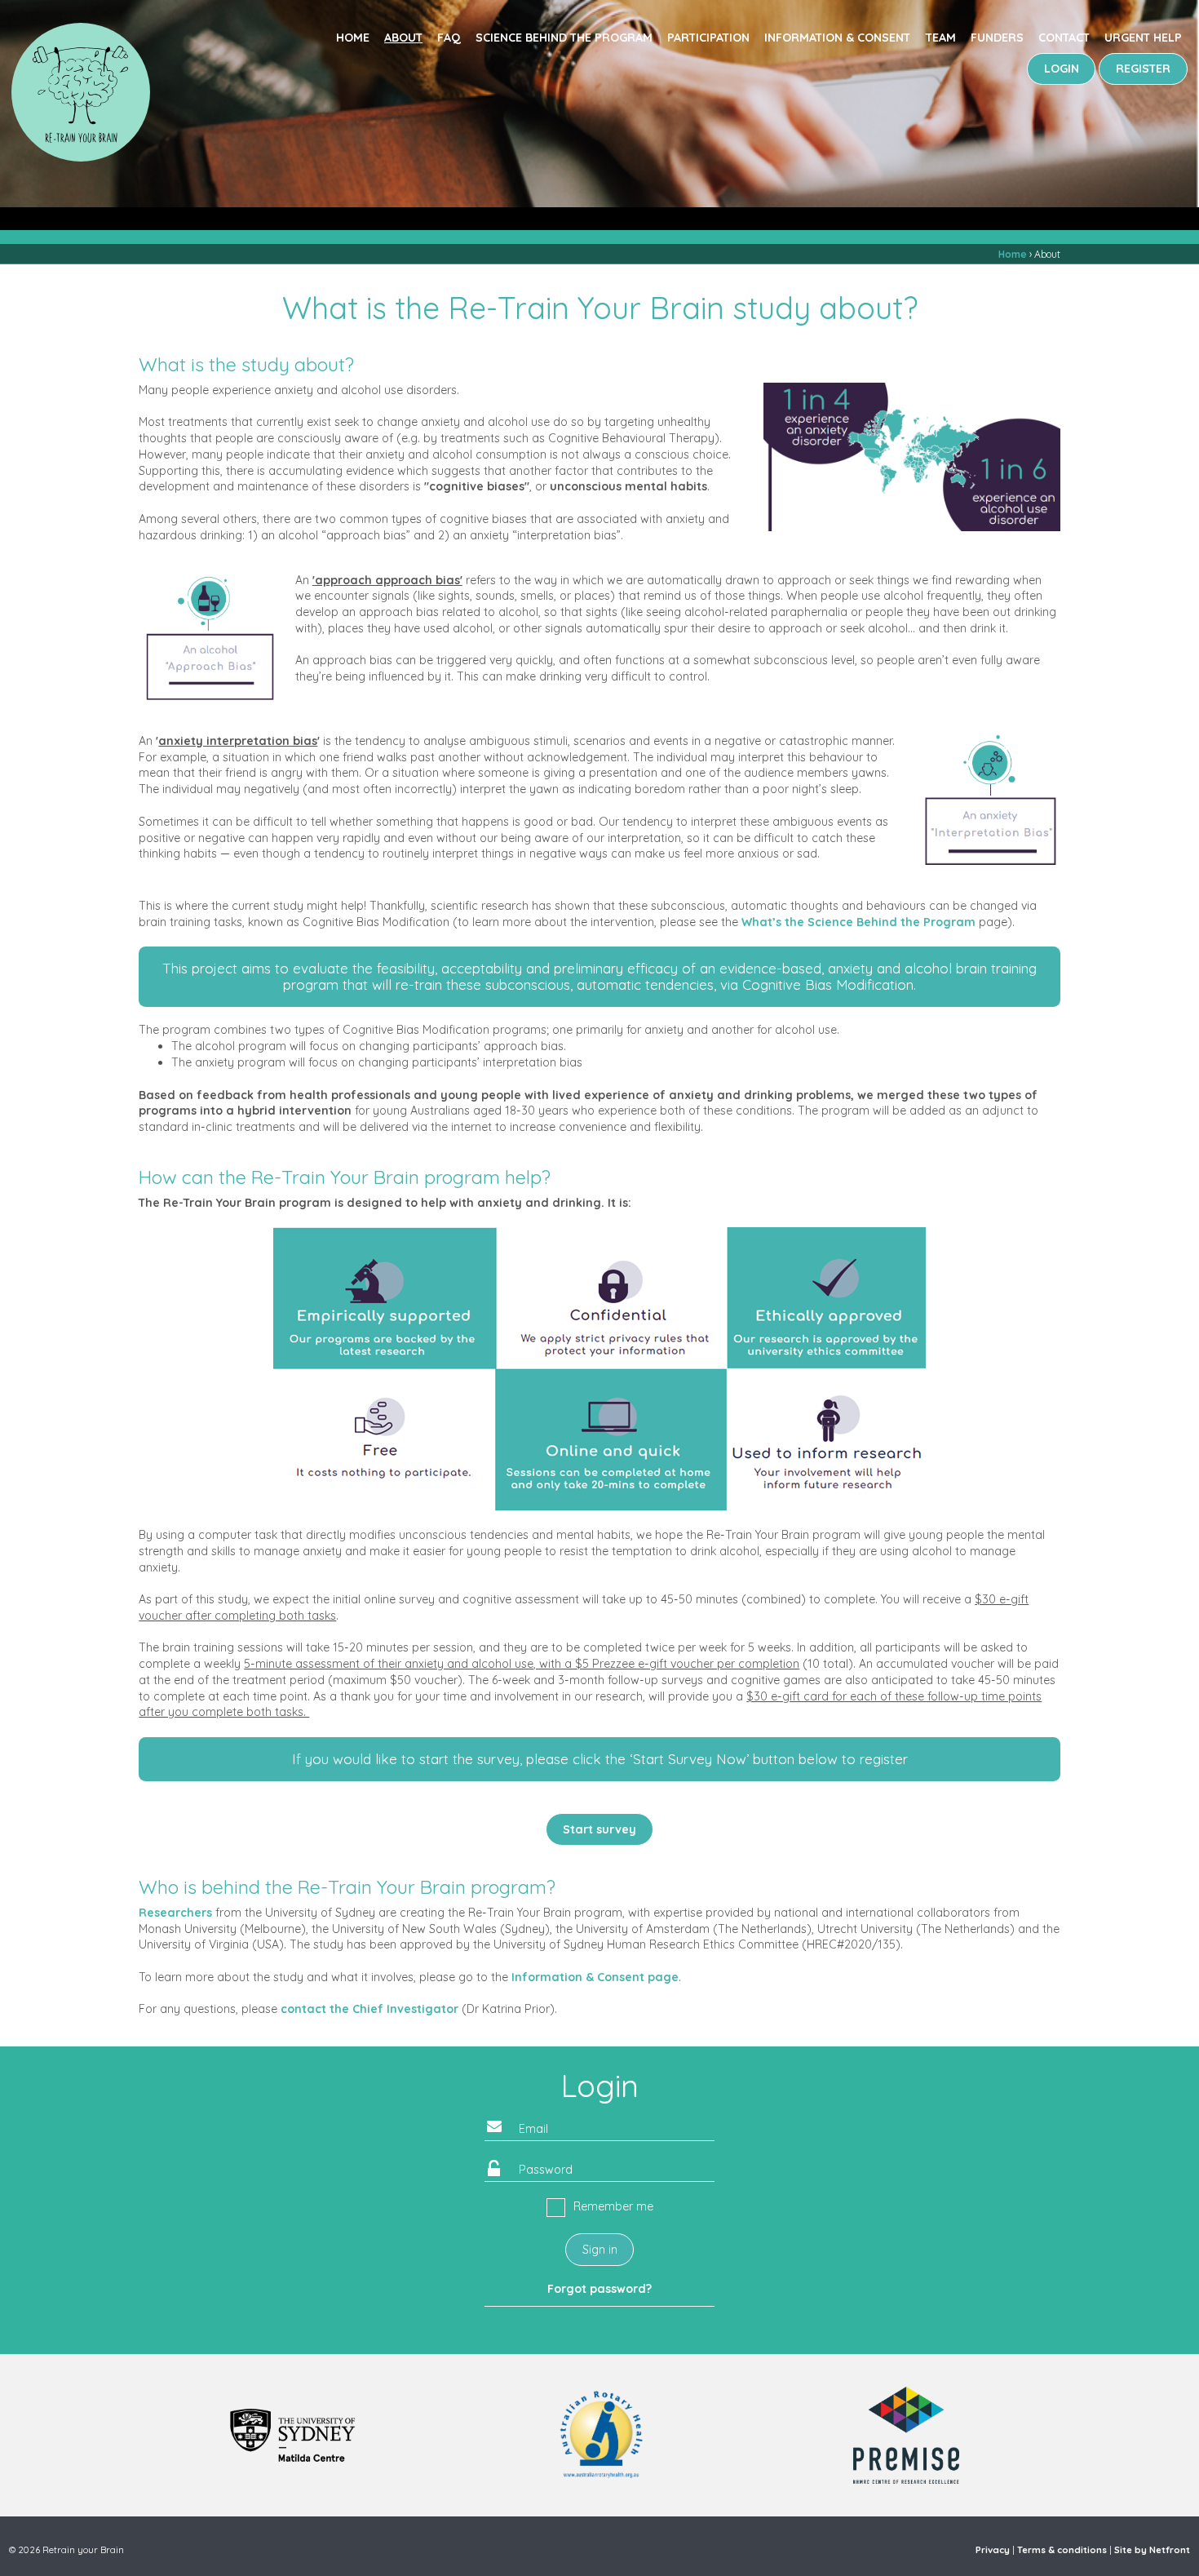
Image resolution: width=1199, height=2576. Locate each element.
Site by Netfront (1152, 2550)
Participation (708, 38)
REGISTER (1143, 69)
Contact (1064, 38)
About (403, 38)
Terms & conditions (1062, 2550)
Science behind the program (564, 38)
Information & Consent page (595, 1977)
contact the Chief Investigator (369, 2009)
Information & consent (837, 38)
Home (353, 38)
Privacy (993, 2550)
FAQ (449, 38)
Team (941, 38)
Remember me (613, 2206)
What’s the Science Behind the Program (858, 922)
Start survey (599, 1829)
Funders (997, 38)
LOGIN (1062, 69)
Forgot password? (599, 2289)
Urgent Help (1143, 38)
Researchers (175, 1913)
